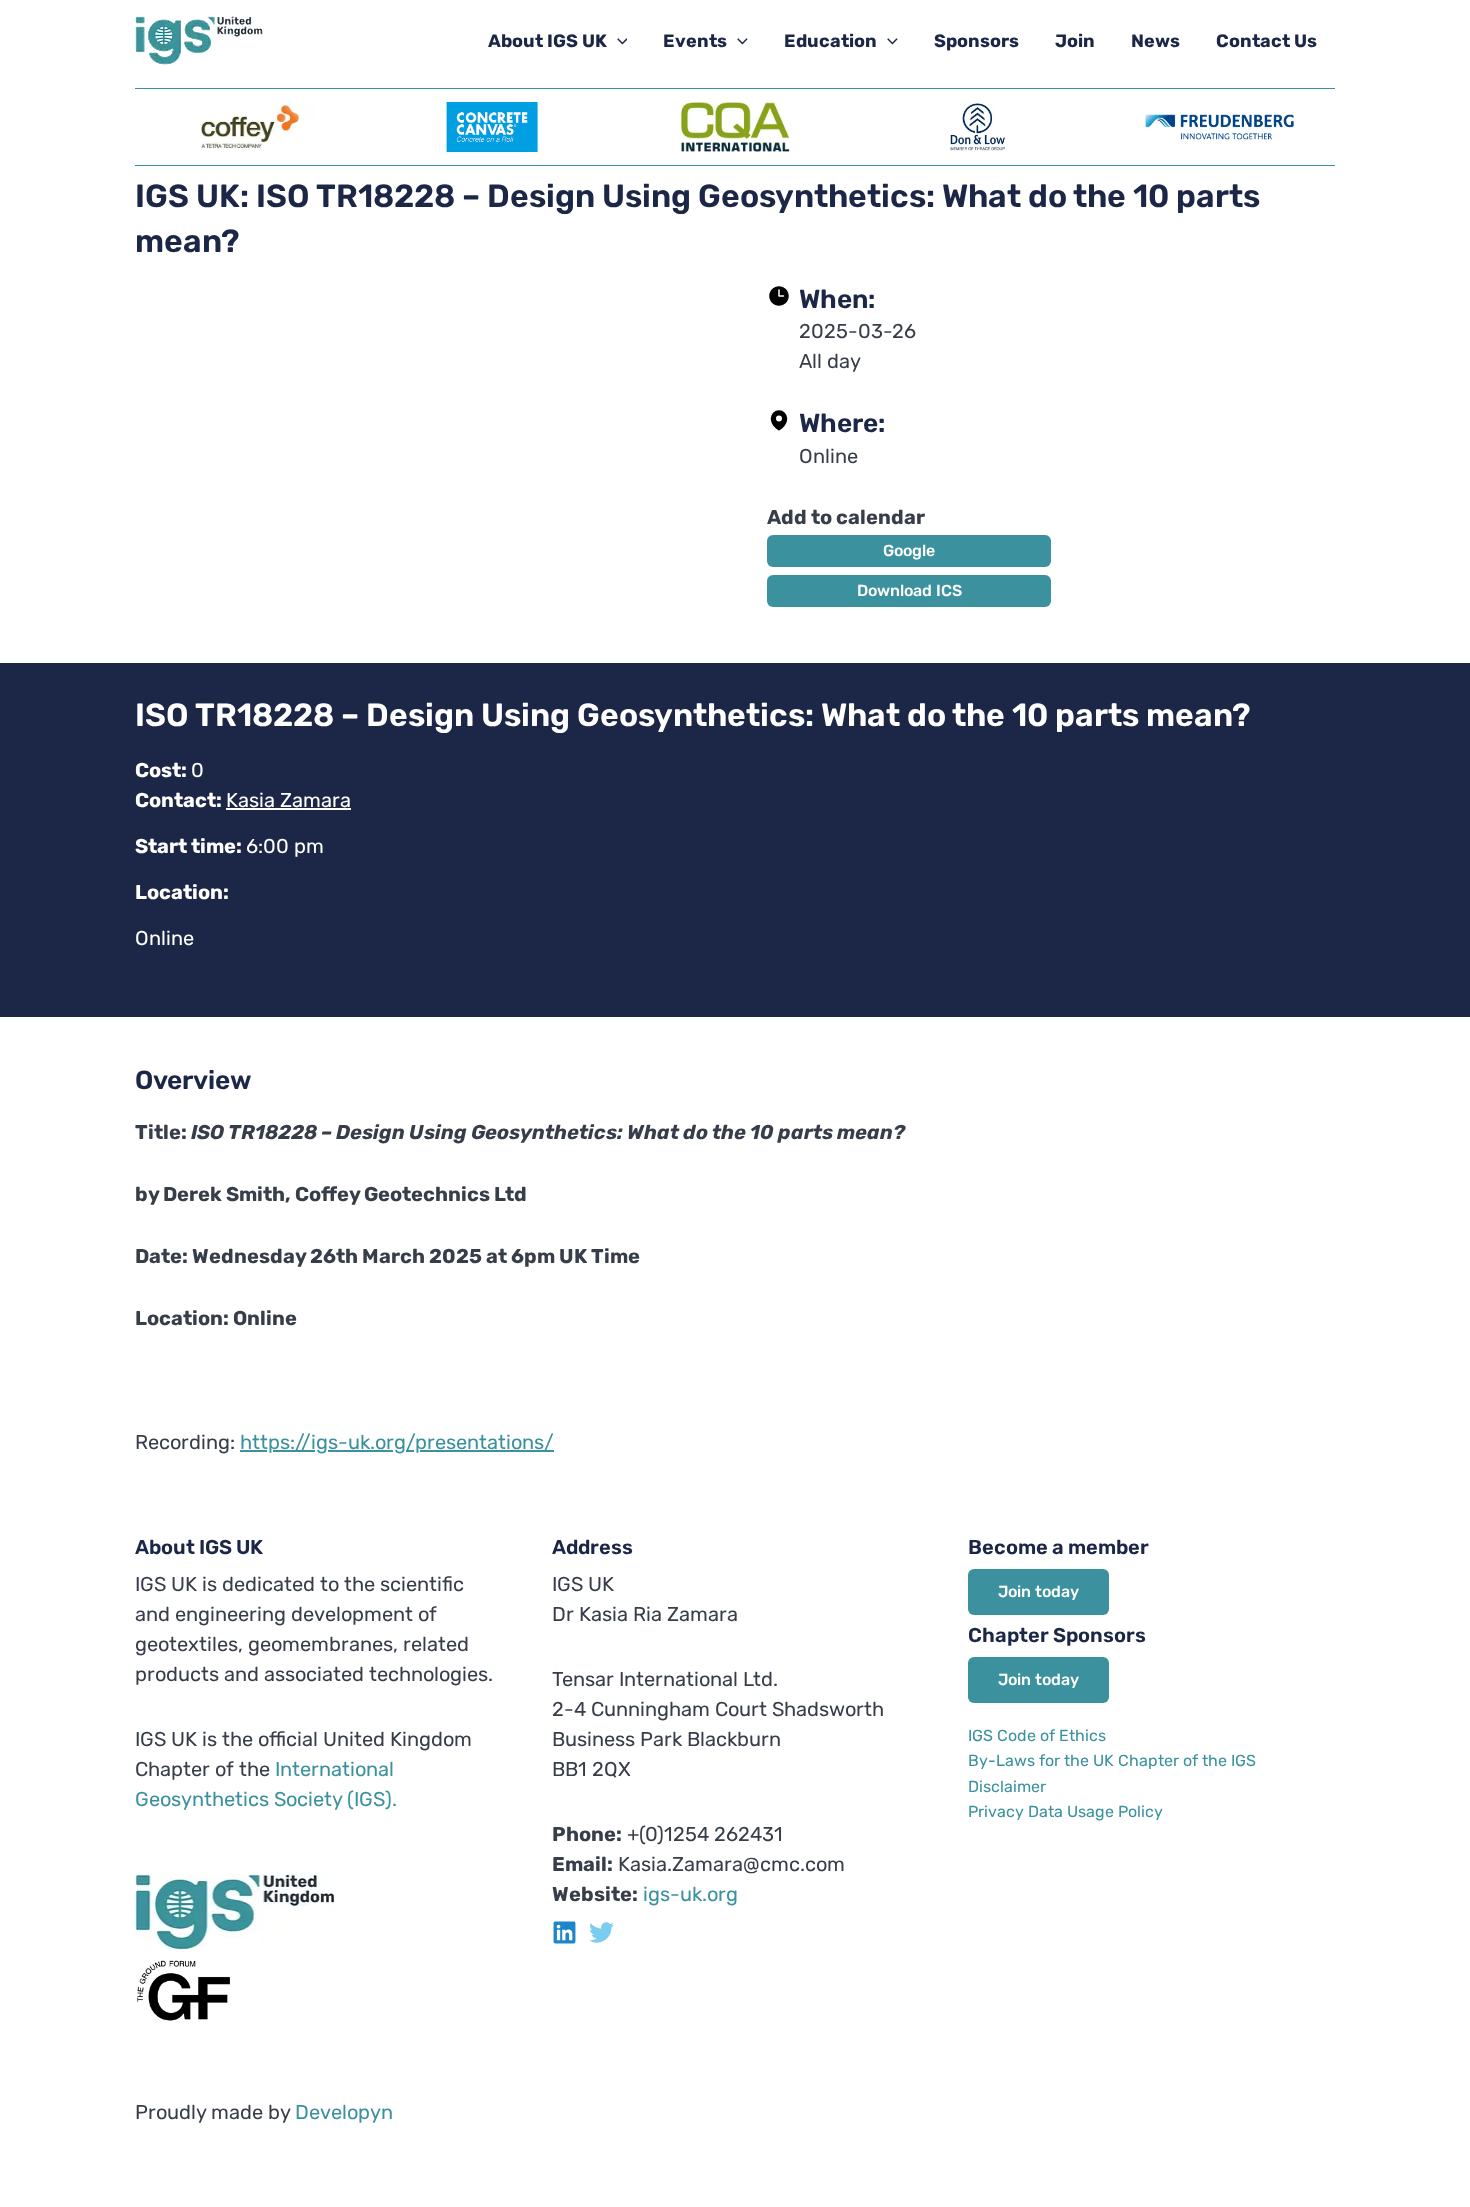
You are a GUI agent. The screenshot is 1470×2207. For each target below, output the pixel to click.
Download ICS (909, 590)
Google (909, 550)
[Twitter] (601, 1932)
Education (830, 41)
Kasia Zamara (288, 800)
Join (1075, 41)
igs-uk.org (690, 1894)
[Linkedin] (564, 1932)
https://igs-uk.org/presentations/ (397, 1442)
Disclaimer (1007, 1786)
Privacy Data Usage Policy (1065, 1811)
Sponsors (976, 41)
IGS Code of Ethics (1037, 1735)
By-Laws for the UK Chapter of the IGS (1112, 1760)
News (1155, 41)
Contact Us (1266, 41)
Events (695, 41)
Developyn (344, 2112)
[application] (617, 41)
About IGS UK (547, 41)
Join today (1038, 1591)
